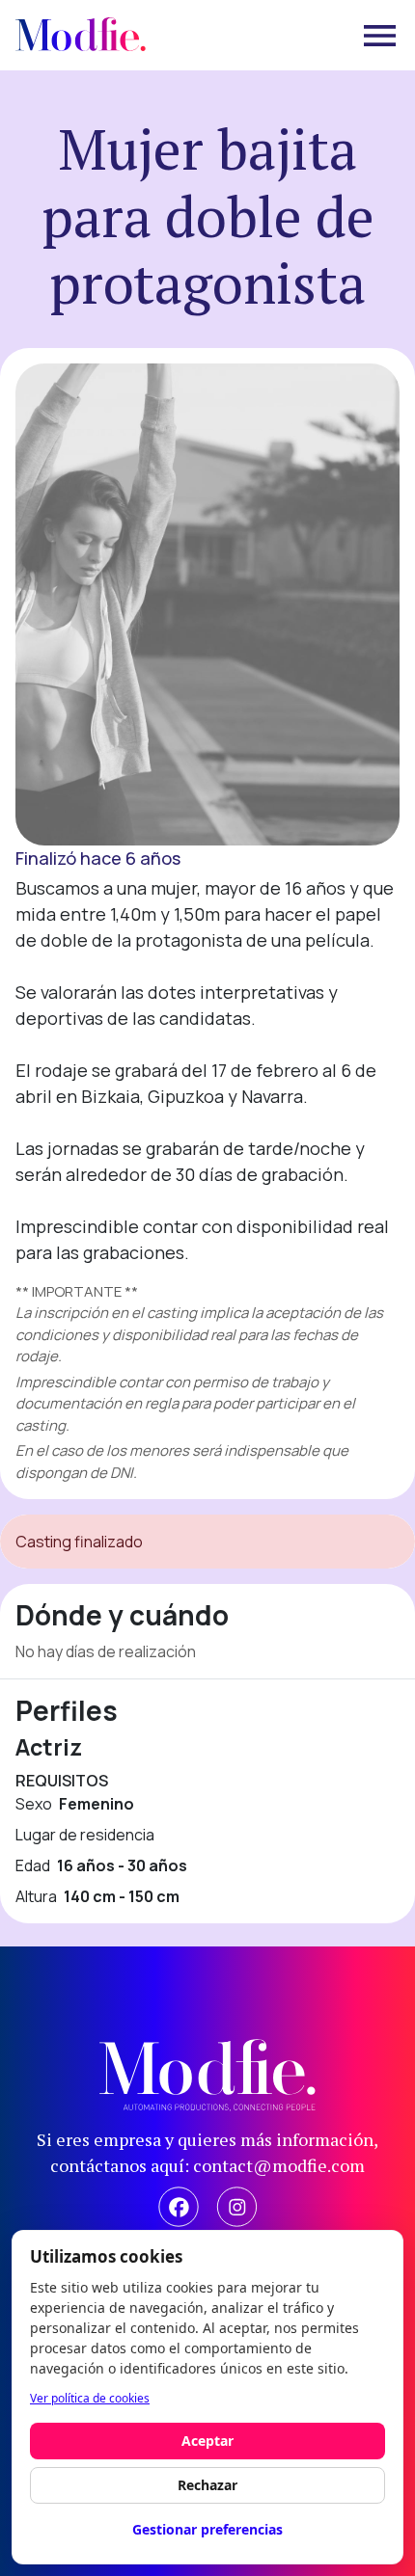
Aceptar (207, 2441)
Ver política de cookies (90, 2398)
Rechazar (207, 2485)
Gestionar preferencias (207, 2529)
